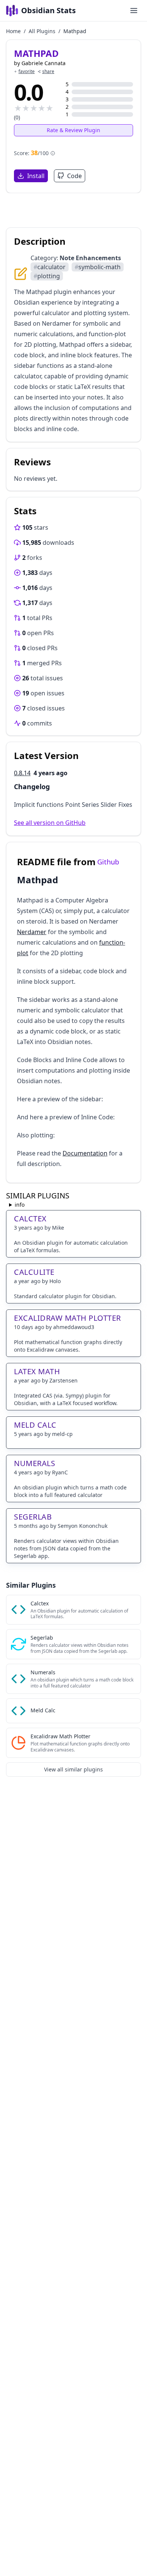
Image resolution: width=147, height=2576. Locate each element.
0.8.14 (22, 773)
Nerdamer (32, 932)
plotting (47, 276)
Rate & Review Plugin (73, 130)
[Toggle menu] (134, 11)
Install (36, 176)
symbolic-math (98, 267)
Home (13, 31)
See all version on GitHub (50, 823)
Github (108, 862)
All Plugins (42, 31)
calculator (50, 267)
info (20, 1205)
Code (74, 176)
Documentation (85, 1153)
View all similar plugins (73, 1769)
